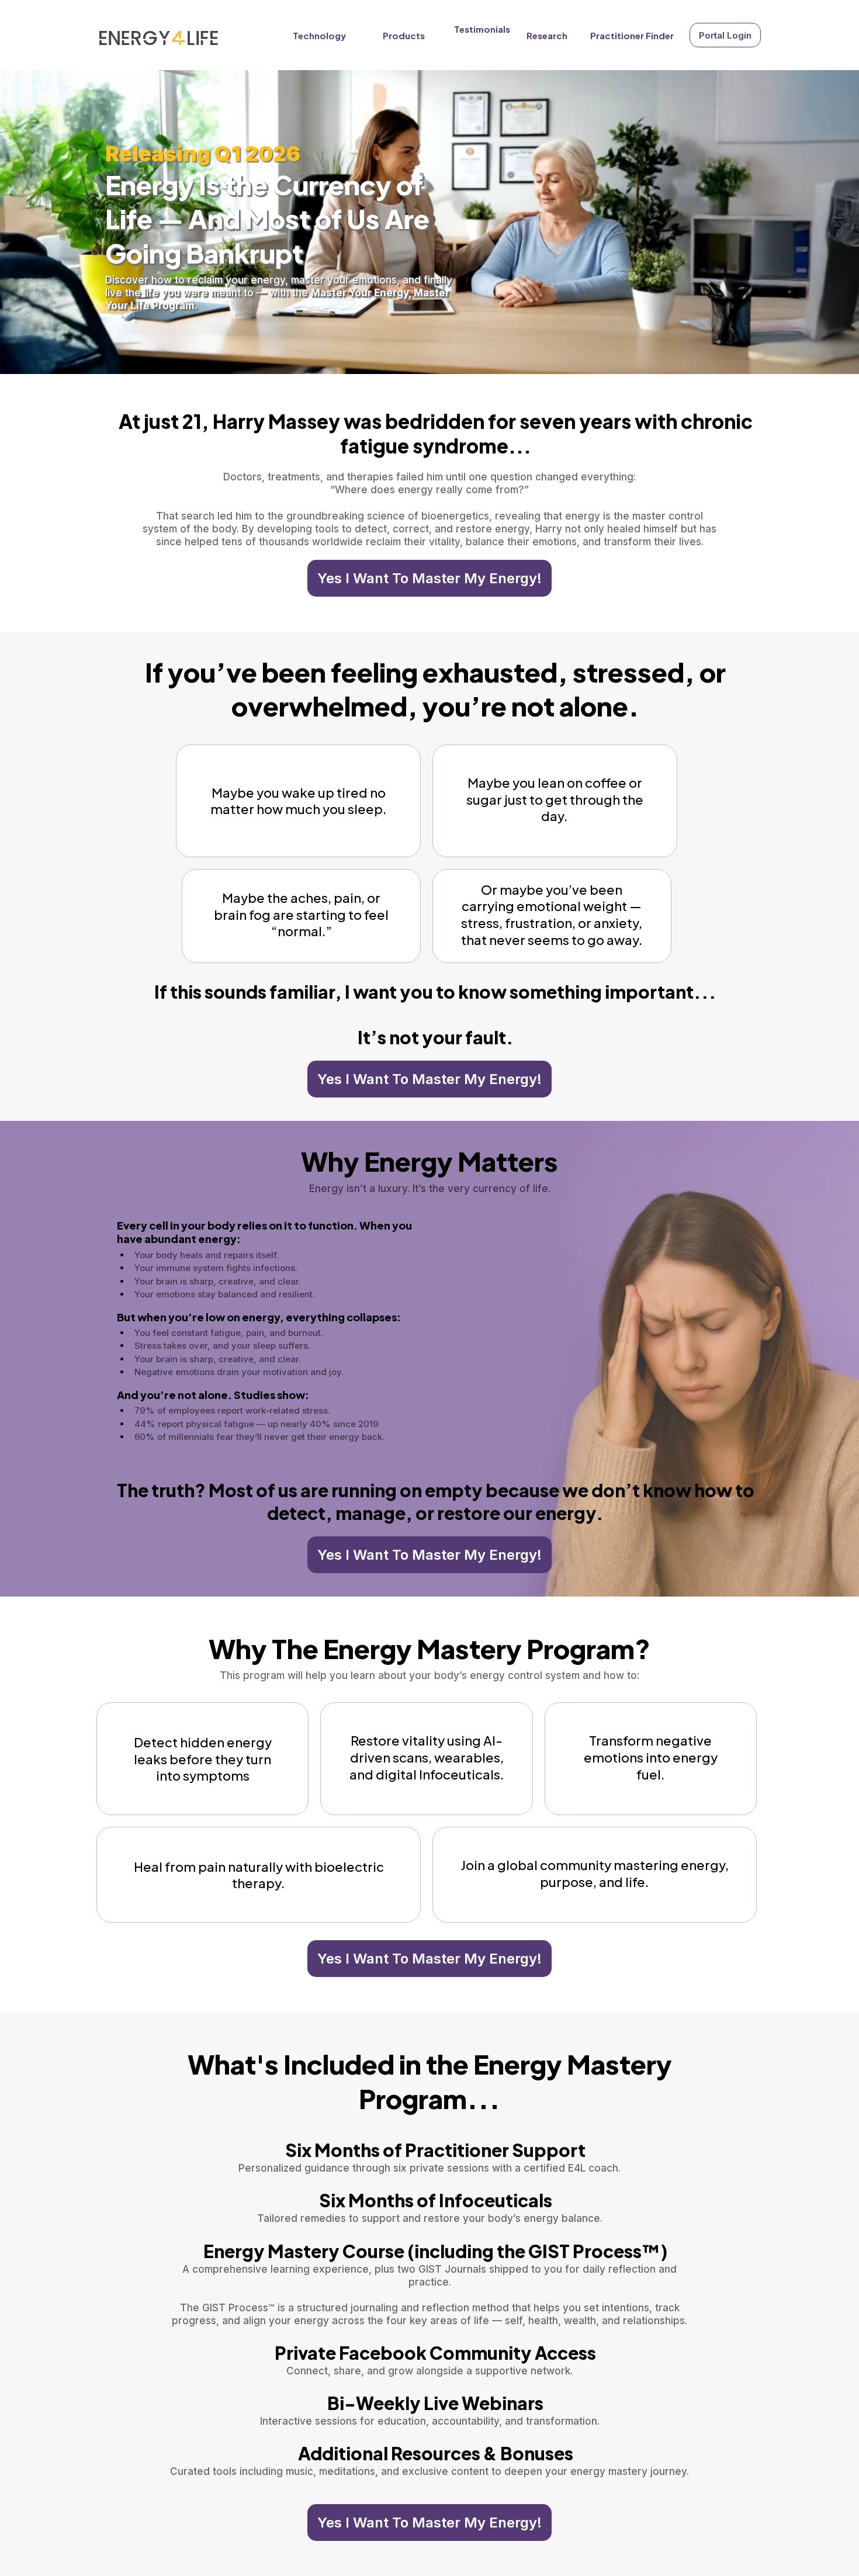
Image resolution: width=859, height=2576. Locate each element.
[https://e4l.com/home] (159, 38)
